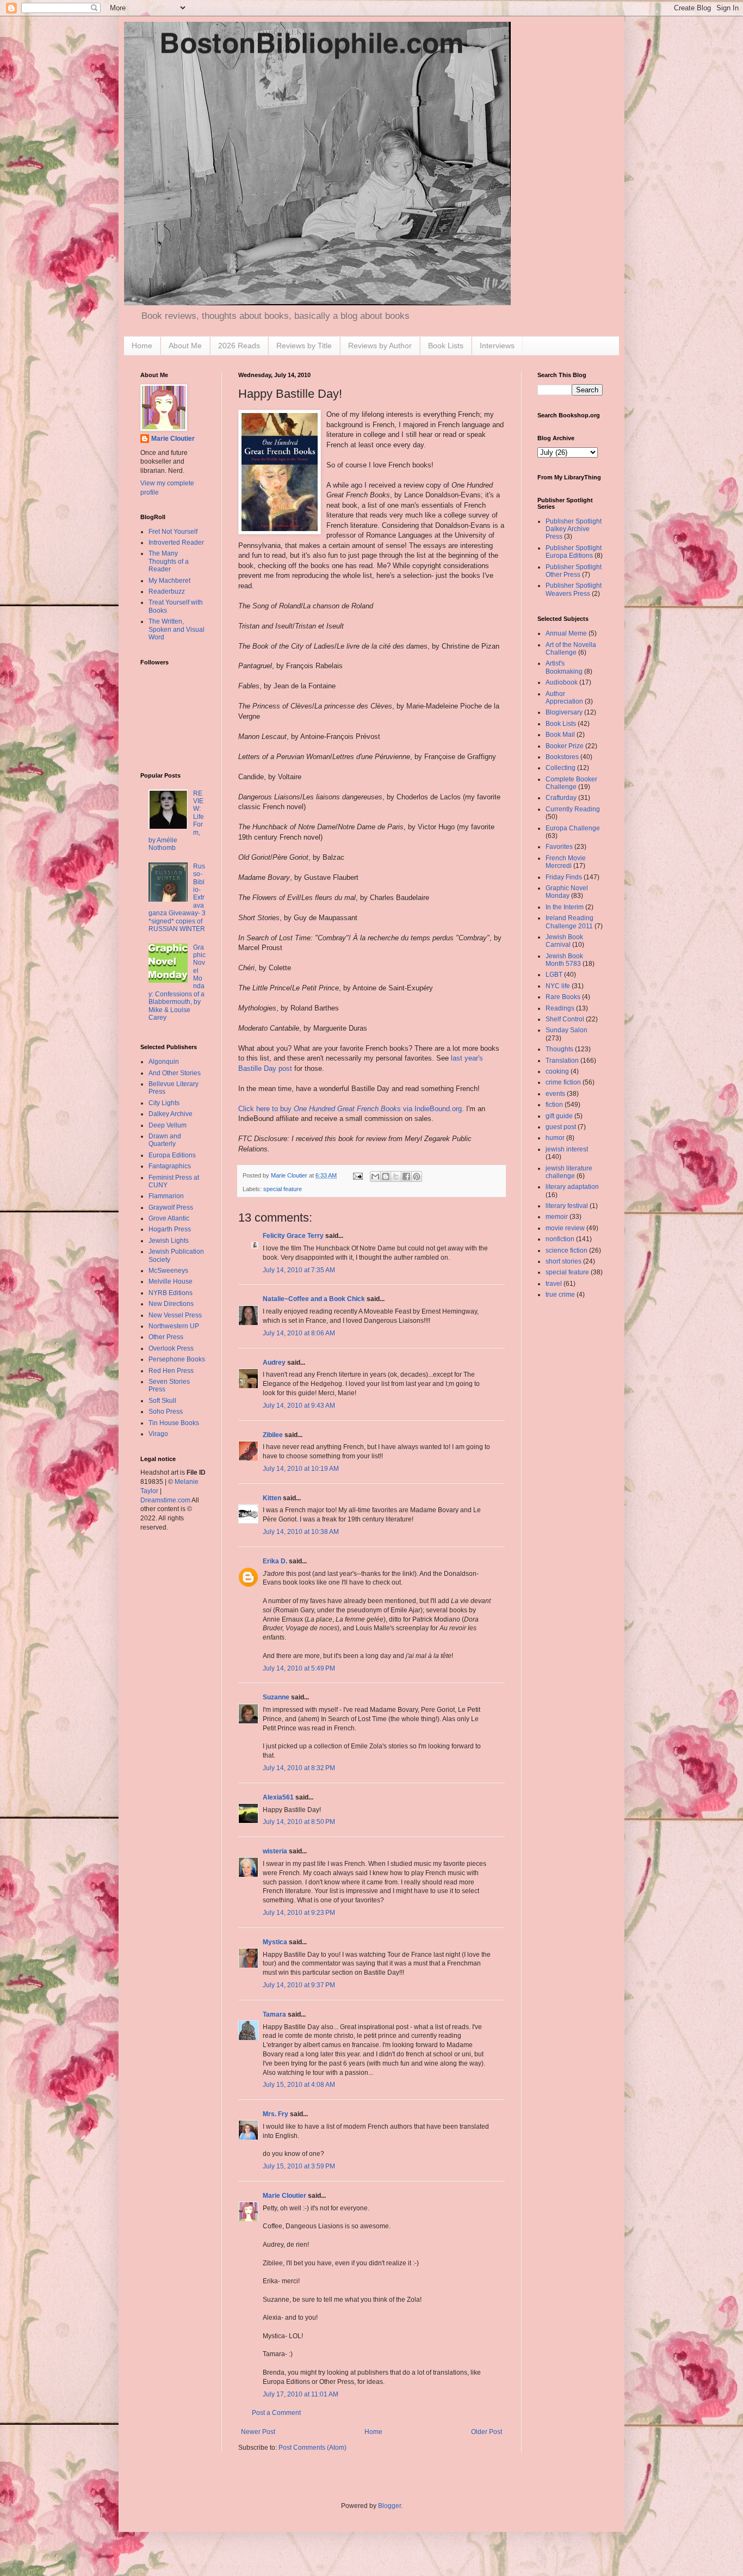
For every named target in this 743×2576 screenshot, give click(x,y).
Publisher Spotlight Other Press (574, 571)
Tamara (274, 2014)
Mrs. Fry (275, 2114)
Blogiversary (564, 712)
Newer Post (258, 2432)
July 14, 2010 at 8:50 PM (299, 1822)
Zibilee (273, 1435)
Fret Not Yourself (173, 532)
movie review (565, 1228)
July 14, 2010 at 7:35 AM (299, 1270)
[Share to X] (396, 1176)
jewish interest (567, 1149)
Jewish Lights (169, 1241)
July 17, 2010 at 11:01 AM (301, 2394)
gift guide (559, 1116)
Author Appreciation (564, 698)
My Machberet (169, 581)
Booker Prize (565, 746)
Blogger (389, 2506)
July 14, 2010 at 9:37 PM (299, 1985)
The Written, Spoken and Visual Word (177, 629)
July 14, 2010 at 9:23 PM (299, 1913)
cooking (557, 1071)
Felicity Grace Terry (293, 1236)
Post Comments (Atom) (312, 2448)
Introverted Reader (176, 543)
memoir (557, 1217)
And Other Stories (175, 1073)
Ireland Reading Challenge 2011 (569, 922)
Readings (560, 1008)
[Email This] (375, 1176)
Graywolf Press (171, 1207)
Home (142, 346)
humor (555, 1138)
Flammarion (166, 1196)
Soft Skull (162, 1401)
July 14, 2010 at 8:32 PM (299, 1768)
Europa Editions (172, 1155)
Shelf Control (565, 1019)
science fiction (566, 1250)
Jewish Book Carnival (564, 941)
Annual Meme (566, 633)
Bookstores (562, 757)
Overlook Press (171, 1348)
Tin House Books (174, 1423)
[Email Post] (357, 1175)
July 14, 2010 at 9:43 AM (299, 1406)
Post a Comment (276, 2413)
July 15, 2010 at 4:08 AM (299, 2085)
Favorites (559, 847)
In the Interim (565, 907)
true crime (560, 1295)
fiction (554, 1105)
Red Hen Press (171, 1371)
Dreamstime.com (165, 1500)
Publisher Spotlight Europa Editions (574, 552)
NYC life (558, 986)
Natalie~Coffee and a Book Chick (314, 1299)
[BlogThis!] (386, 1176)
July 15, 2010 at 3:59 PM (299, 2166)
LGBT (554, 975)
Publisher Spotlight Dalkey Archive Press (574, 529)
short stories (564, 1261)
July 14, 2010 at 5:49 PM (299, 1668)
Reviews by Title (304, 346)
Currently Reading (573, 809)
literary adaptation (572, 1187)
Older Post (487, 2432)
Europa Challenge (573, 828)
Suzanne (276, 1697)
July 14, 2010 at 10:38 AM (301, 1532)
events (555, 1094)
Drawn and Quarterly (165, 1140)
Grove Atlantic (169, 1218)
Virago (158, 1434)
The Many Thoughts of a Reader (169, 561)
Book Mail (560, 735)
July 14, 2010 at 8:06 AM (299, 1333)
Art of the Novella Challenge (571, 649)
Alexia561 (278, 1797)
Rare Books (563, 997)
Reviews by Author (380, 346)
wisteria (275, 1851)
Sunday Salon (566, 1030)
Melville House (171, 1281)
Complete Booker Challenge (571, 783)
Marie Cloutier (284, 2196)
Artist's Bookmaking (564, 667)
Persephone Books (177, 1359)
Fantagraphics (170, 1166)
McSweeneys (168, 1271)
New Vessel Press (175, 1315)
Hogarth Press (170, 1229)
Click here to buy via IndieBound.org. (351, 1109)
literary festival (567, 1206)
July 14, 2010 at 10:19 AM (301, 1469)
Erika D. (275, 1561)
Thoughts (559, 1049)
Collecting (561, 768)
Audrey (274, 1363)
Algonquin (164, 1062)
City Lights (164, 1103)
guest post (561, 1127)
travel (554, 1284)
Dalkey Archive (171, 1114)
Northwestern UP (174, 1326)
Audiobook (562, 682)
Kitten (272, 1498)
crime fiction (563, 1082)
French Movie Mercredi (566, 862)
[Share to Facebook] (406, 1176)
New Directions (171, 1304)
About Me (185, 346)
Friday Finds (564, 877)
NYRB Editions (171, 1293)
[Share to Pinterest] (417, 1176)
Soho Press (166, 1412)
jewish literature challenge (569, 1172)
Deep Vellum (168, 1125)
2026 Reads (239, 346)
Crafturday (561, 798)
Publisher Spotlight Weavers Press (574, 589)
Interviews (497, 346)
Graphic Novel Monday (567, 892)
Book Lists (446, 346)
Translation (562, 1061)
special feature (283, 1189)
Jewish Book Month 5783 (564, 960)
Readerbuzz (167, 591)
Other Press (166, 1337)
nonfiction (560, 1239)
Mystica (275, 1942)
